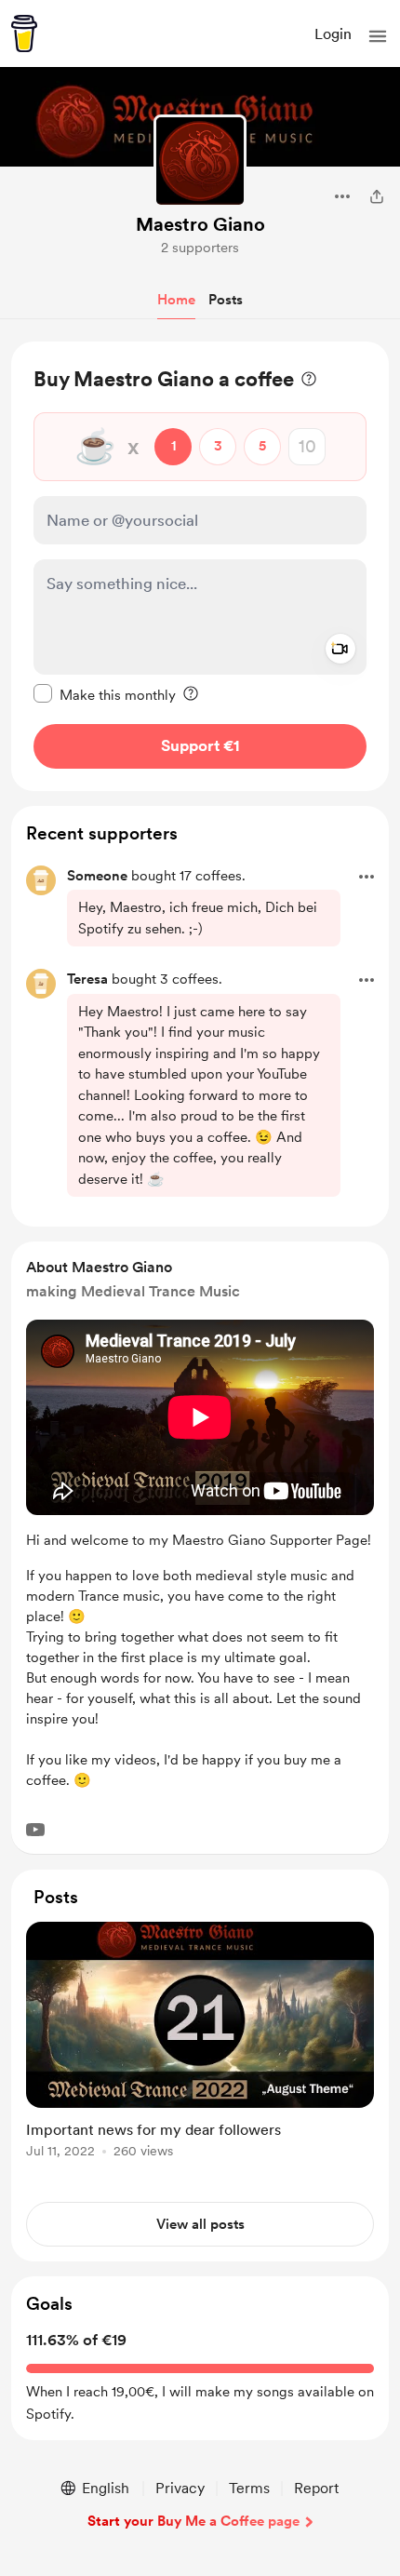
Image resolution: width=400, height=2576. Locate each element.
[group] (200, 2051)
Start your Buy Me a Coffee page (193, 2521)
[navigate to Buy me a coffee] (24, 34)
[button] (378, 36)
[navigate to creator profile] (200, 161)
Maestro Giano (200, 224)
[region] (200, 566)
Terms (249, 2488)
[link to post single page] (200, 2043)
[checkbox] (105, 694)
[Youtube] (35, 1830)
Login (333, 34)
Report (316, 2488)
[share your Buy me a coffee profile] (377, 196)
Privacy (180, 2488)
